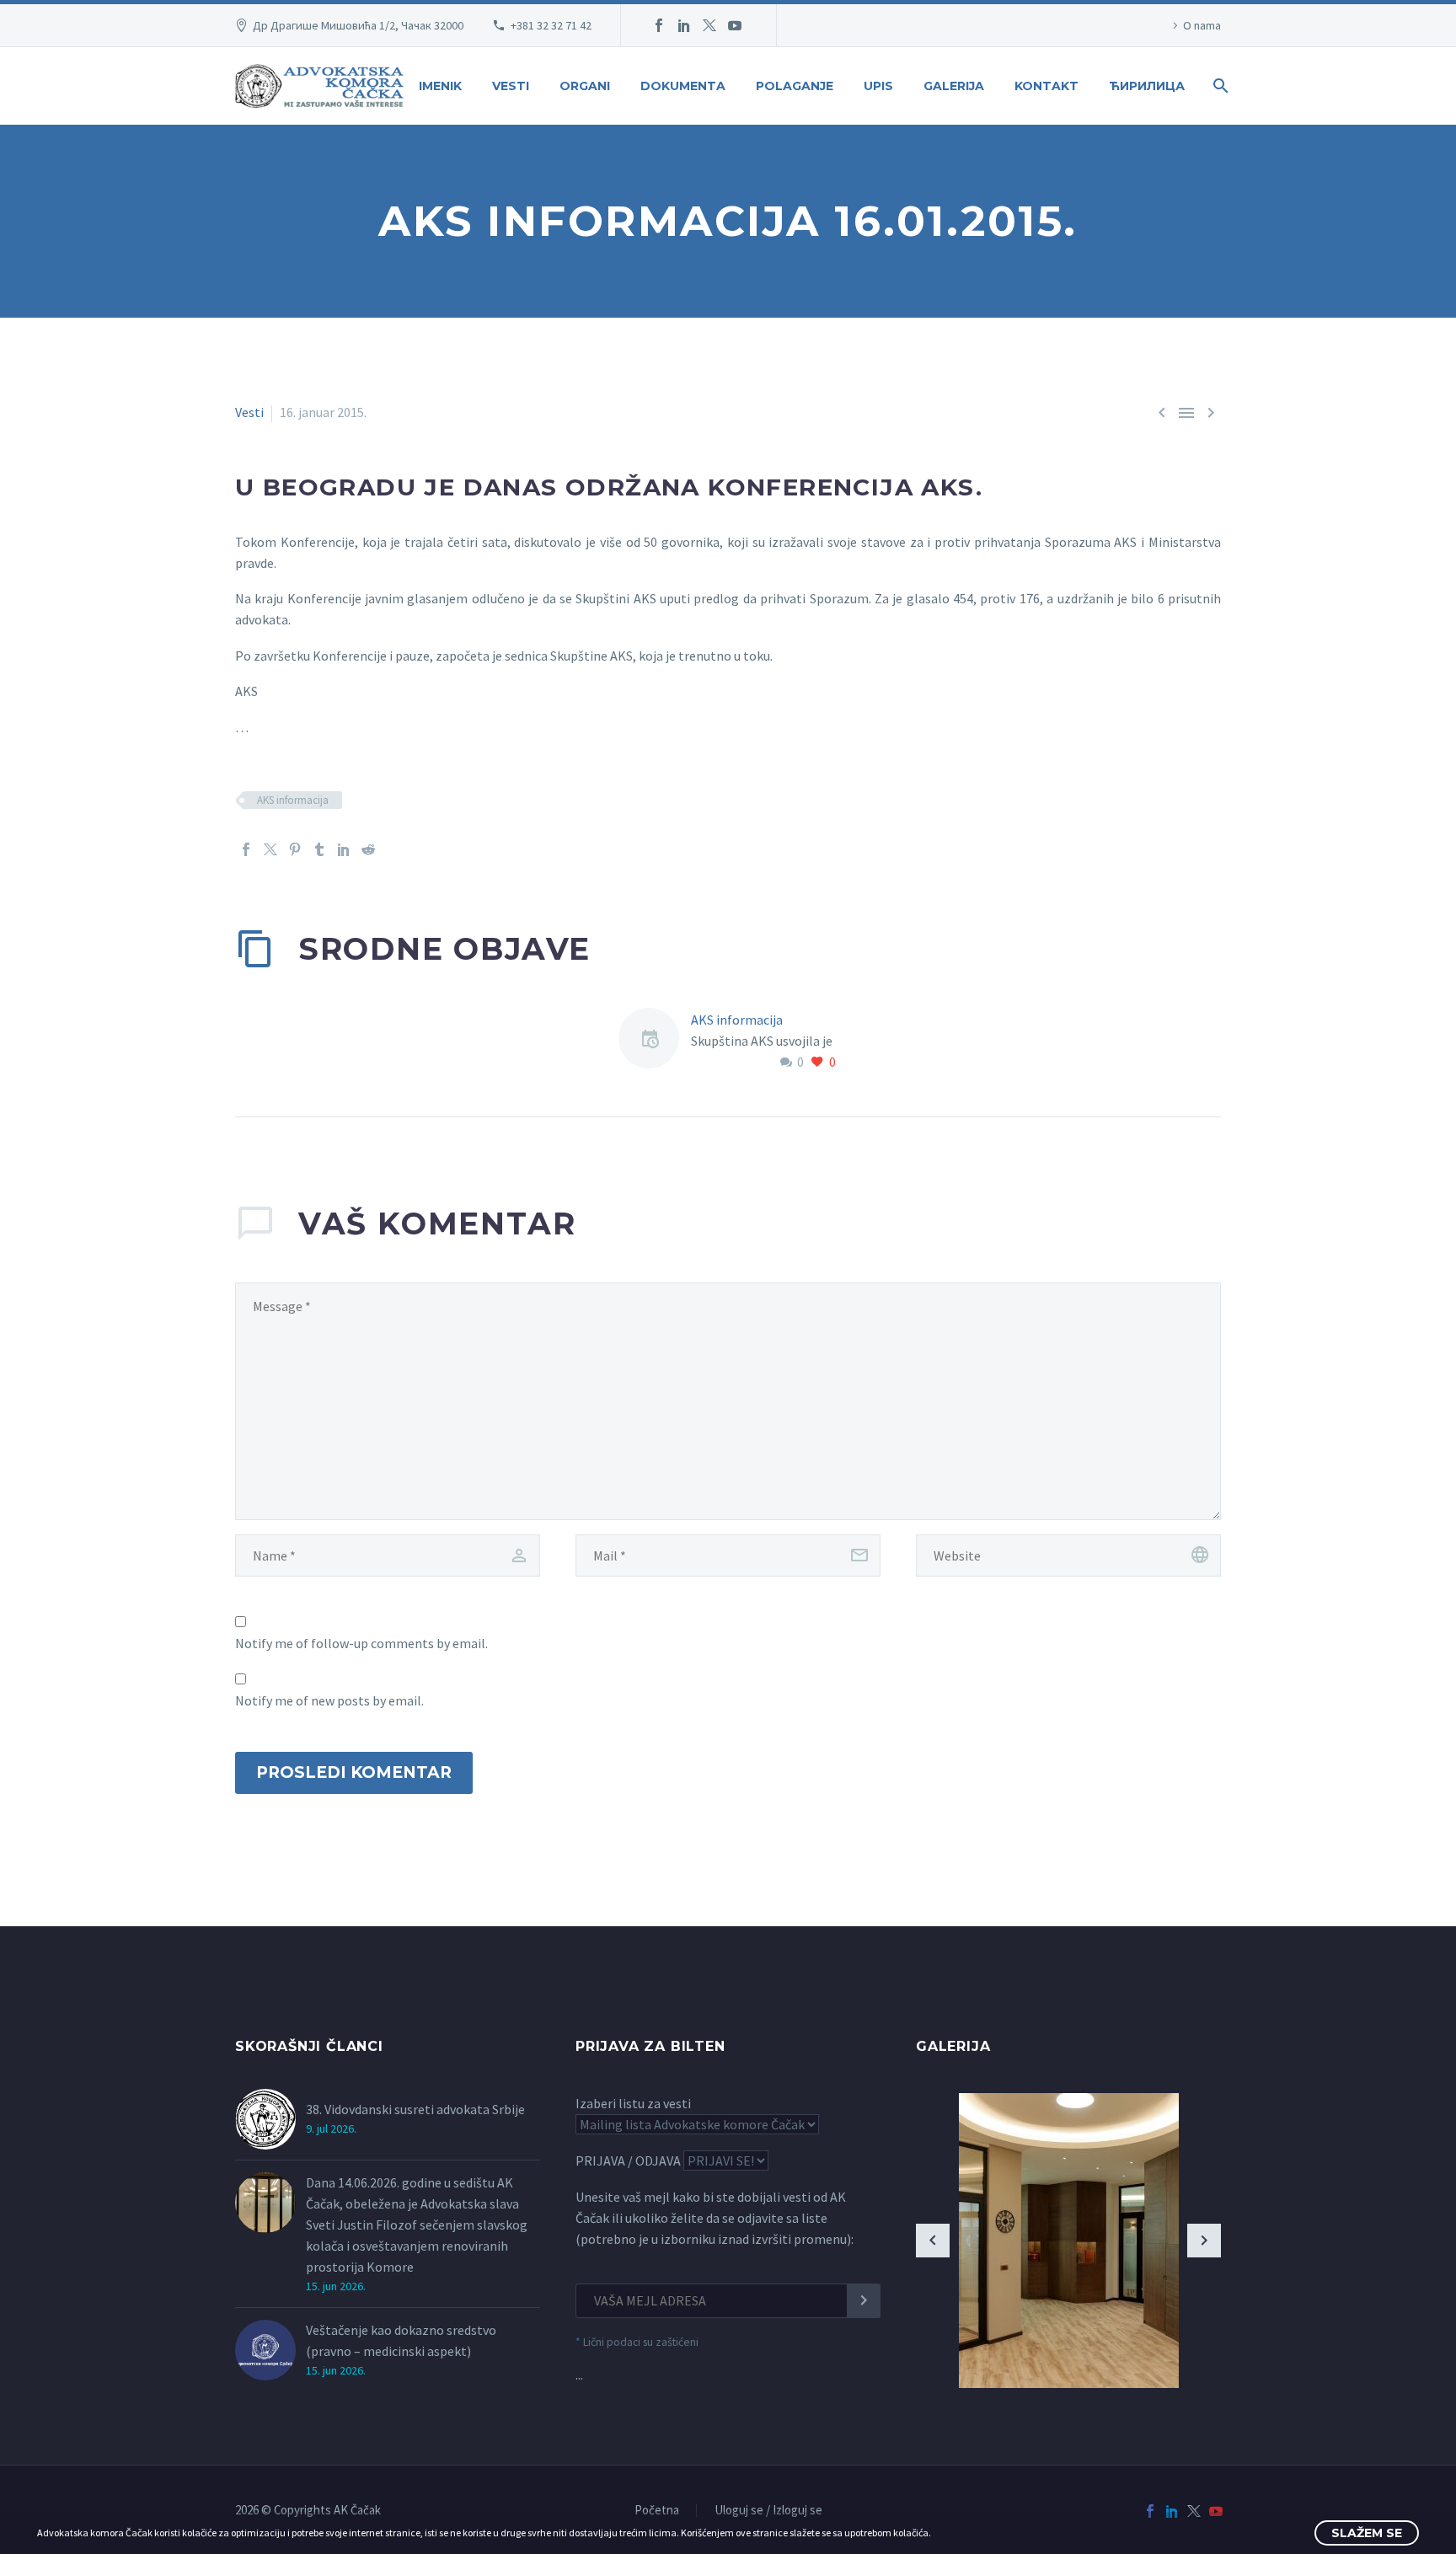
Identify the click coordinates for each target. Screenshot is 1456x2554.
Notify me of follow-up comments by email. (361, 1643)
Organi (585, 86)
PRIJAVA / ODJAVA (628, 2160)
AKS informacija (293, 800)
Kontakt (1046, 86)
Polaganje (795, 86)
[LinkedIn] (684, 25)
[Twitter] (709, 25)
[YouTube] (735, 25)
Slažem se (1367, 2533)
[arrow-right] (1204, 2241)
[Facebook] (659, 25)
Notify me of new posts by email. (329, 1700)
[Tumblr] (319, 849)
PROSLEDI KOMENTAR (354, 1772)
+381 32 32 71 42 (551, 25)
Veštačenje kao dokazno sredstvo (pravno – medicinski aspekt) (401, 2340)
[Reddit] (368, 849)
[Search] (1219, 86)
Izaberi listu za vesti (633, 2103)
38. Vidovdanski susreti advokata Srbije (415, 2109)
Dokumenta (683, 86)
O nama (1202, 25)
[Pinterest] (295, 849)
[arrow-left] (933, 2241)
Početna (657, 2511)
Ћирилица (1147, 86)
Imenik (440, 86)
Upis (878, 86)
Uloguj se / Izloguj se (768, 2511)
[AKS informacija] (655, 1041)
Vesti (511, 86)
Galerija (954, 86)
